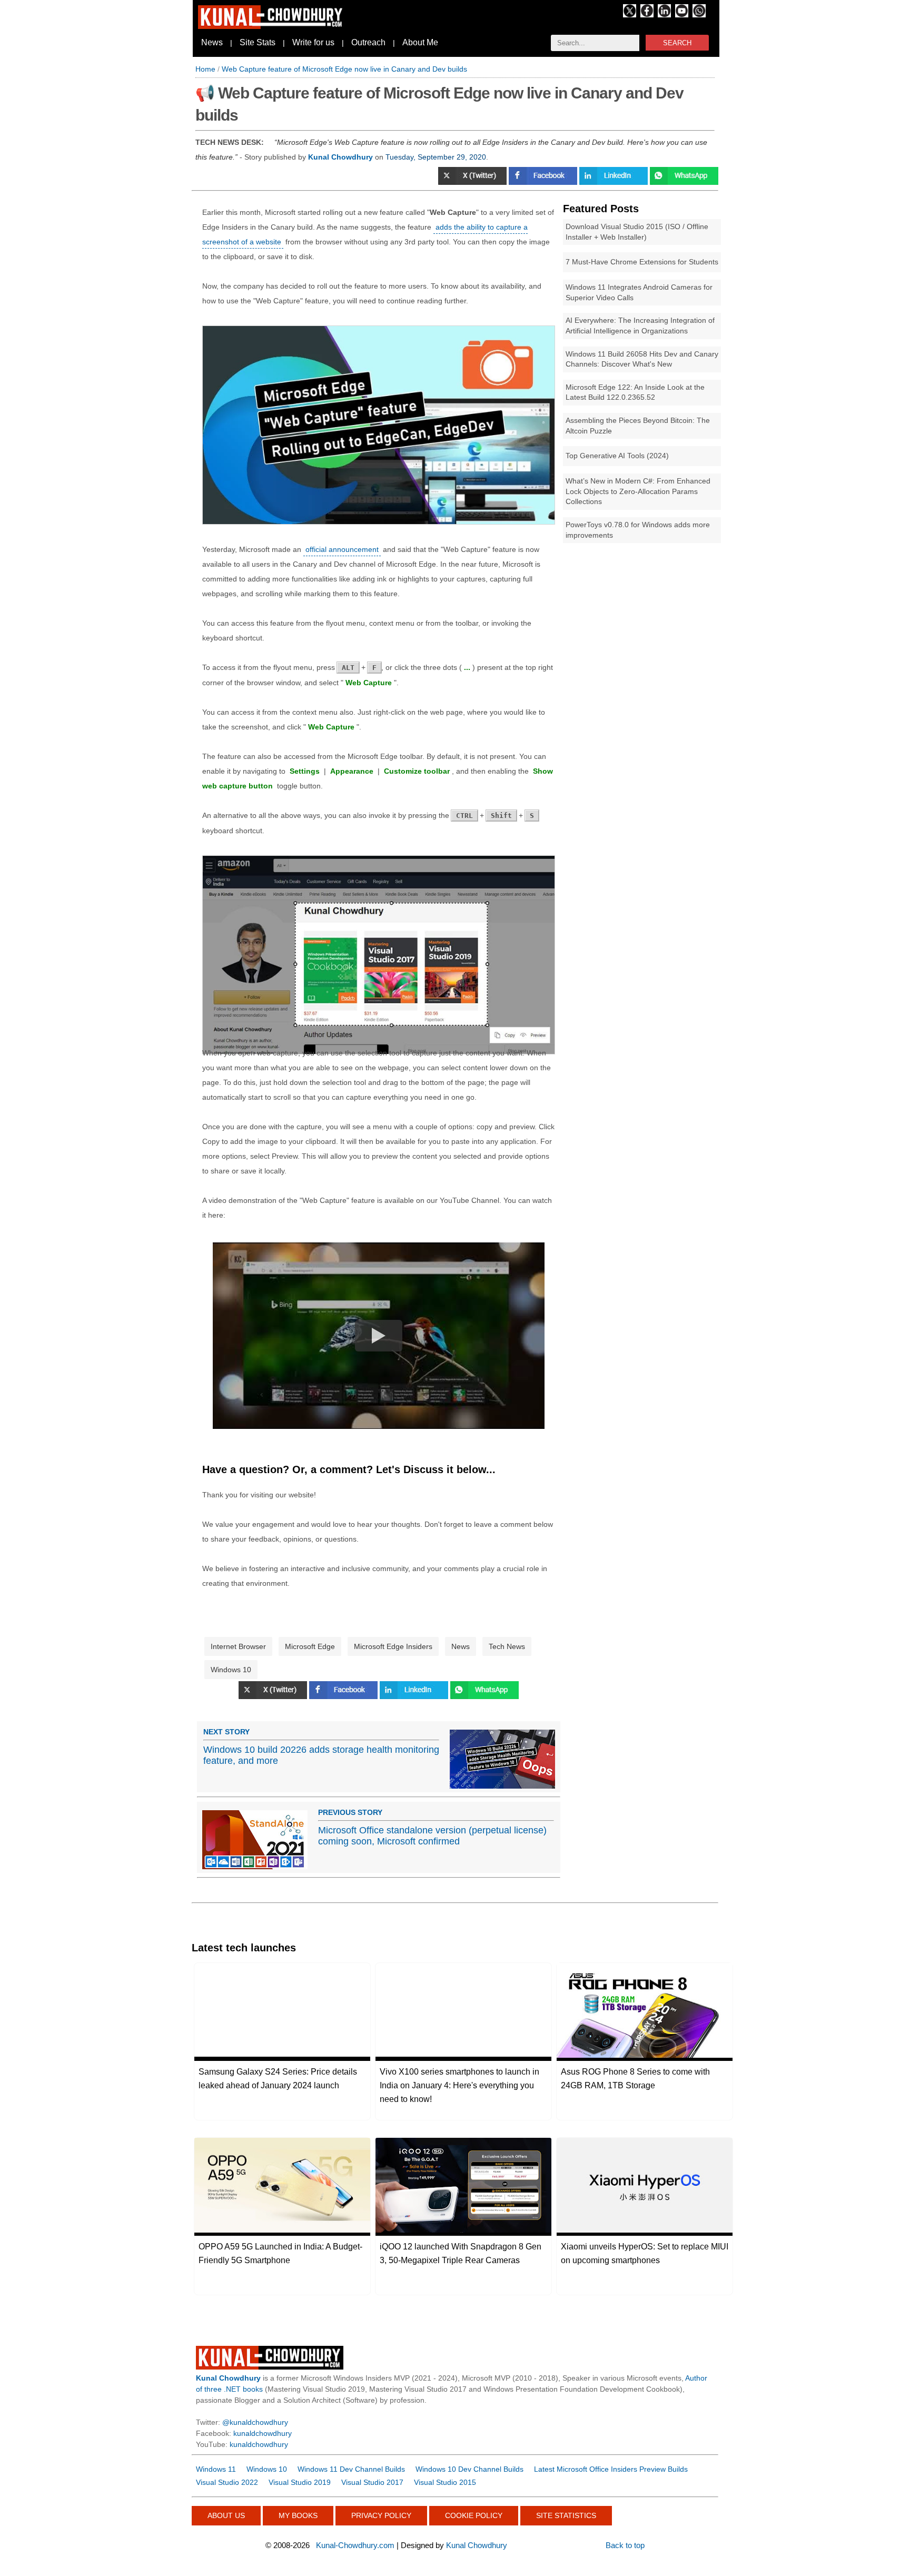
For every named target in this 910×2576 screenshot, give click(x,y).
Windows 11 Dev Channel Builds (351, 2469)
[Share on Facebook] (544, 182)
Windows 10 (231, 1670)
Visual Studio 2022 (227, 2482)
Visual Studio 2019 (300, 2482)
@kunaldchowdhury (255, 2422)
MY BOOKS (298, 2515)
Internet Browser (238, 1646)
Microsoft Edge (310, 1646)
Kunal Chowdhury (477, 2545)
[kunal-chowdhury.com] (272, 26)
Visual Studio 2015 (445, 2482)
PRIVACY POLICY (381, 2515)
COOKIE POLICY (474, 2515)
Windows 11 (216, 2469)
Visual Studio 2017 (372, 2482)
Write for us (313, 42)
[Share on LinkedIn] (615, 182)
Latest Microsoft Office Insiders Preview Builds (611, 2469)
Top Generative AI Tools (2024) (617, 456)
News (212, 42)
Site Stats (258, 42)
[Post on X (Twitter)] (473, 182)
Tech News (507, 1646)
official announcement (342, 549)
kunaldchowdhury (263, 2433)
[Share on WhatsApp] (484, 1696)
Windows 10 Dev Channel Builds (469, 2469)
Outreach (368, 42)
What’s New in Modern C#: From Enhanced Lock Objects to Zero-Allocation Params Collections (638, 491)
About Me (420, 42)
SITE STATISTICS (566, 2515)
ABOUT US (226, 2515)
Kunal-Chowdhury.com (355, 2545)
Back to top (625, 2545)
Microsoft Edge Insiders (393, 1646)
